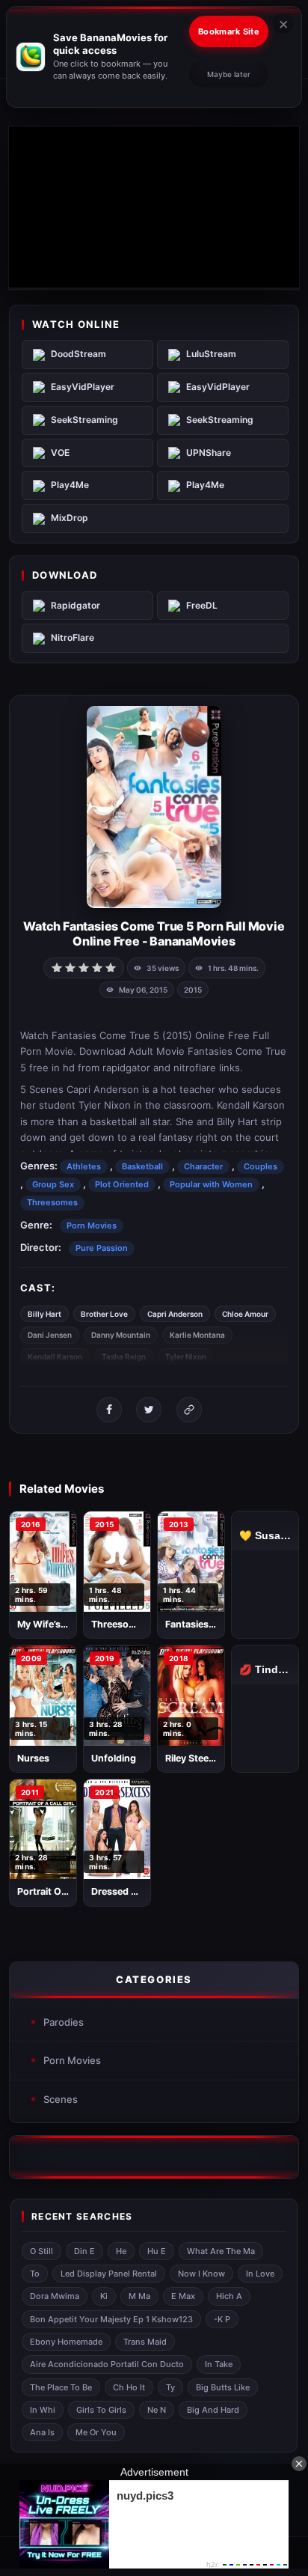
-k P (222, 2319)
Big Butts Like (223, 2387)
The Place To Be (61, 2387)
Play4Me (70, 485)
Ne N (157, 2410)
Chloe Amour (245, 1314)
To (35, 2274)
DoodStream (78, 354)
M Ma (139, 2296)
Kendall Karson (55, 1356)
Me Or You (96, 2432)
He (121, 2251)
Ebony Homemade (66, 2342)
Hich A (229, 2296)
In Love (260, 2274)
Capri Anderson (175, 1314)
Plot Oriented (122, 1184)
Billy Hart (44, 1314)
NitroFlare (73, 637)
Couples (261, 1166)
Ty (170, 2387)
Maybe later (229, 74)
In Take (219, 2364)
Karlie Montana (197, 1335)
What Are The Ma (221, 2251)
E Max (183, 2296)
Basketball (142, 1166)
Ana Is (42, 2432)
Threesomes (52, 1202)
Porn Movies (92, 1225)
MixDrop (70, 518)
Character (203, 1166)
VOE (60, 453)
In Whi (43, 2410)
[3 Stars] (84, 966)
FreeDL (202, 605)
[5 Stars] (111, 966)
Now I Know (201, 2274)
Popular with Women (211, 1184)
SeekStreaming (84, 420)
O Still (41, 2251)
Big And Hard (213, 2410)
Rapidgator (76, 605)
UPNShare (209, 453)
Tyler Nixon (186, 1356)
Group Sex (53, 1184)
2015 (193, 990)
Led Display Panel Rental (109, 2274)
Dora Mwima (55, 2296)
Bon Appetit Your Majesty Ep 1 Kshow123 (111, 2319)
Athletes (84, 1166)
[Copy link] (189, 1410)
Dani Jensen (50, 1335)
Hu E (157, 2251)
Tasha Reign (124, 1356)
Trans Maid (145, 2342)
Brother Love (104, 1314)
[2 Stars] (70, 966)
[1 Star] (57, 966)
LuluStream (211, 354)
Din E (84, 2251)
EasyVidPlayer (83, 387)
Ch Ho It (129, 2387)
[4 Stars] (97, 966)
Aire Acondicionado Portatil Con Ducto (107, 2364)
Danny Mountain (121, 1335)
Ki (104, 2296)
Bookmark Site (229, 31)
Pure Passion (102, 1248)
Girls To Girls (101, 2410)
